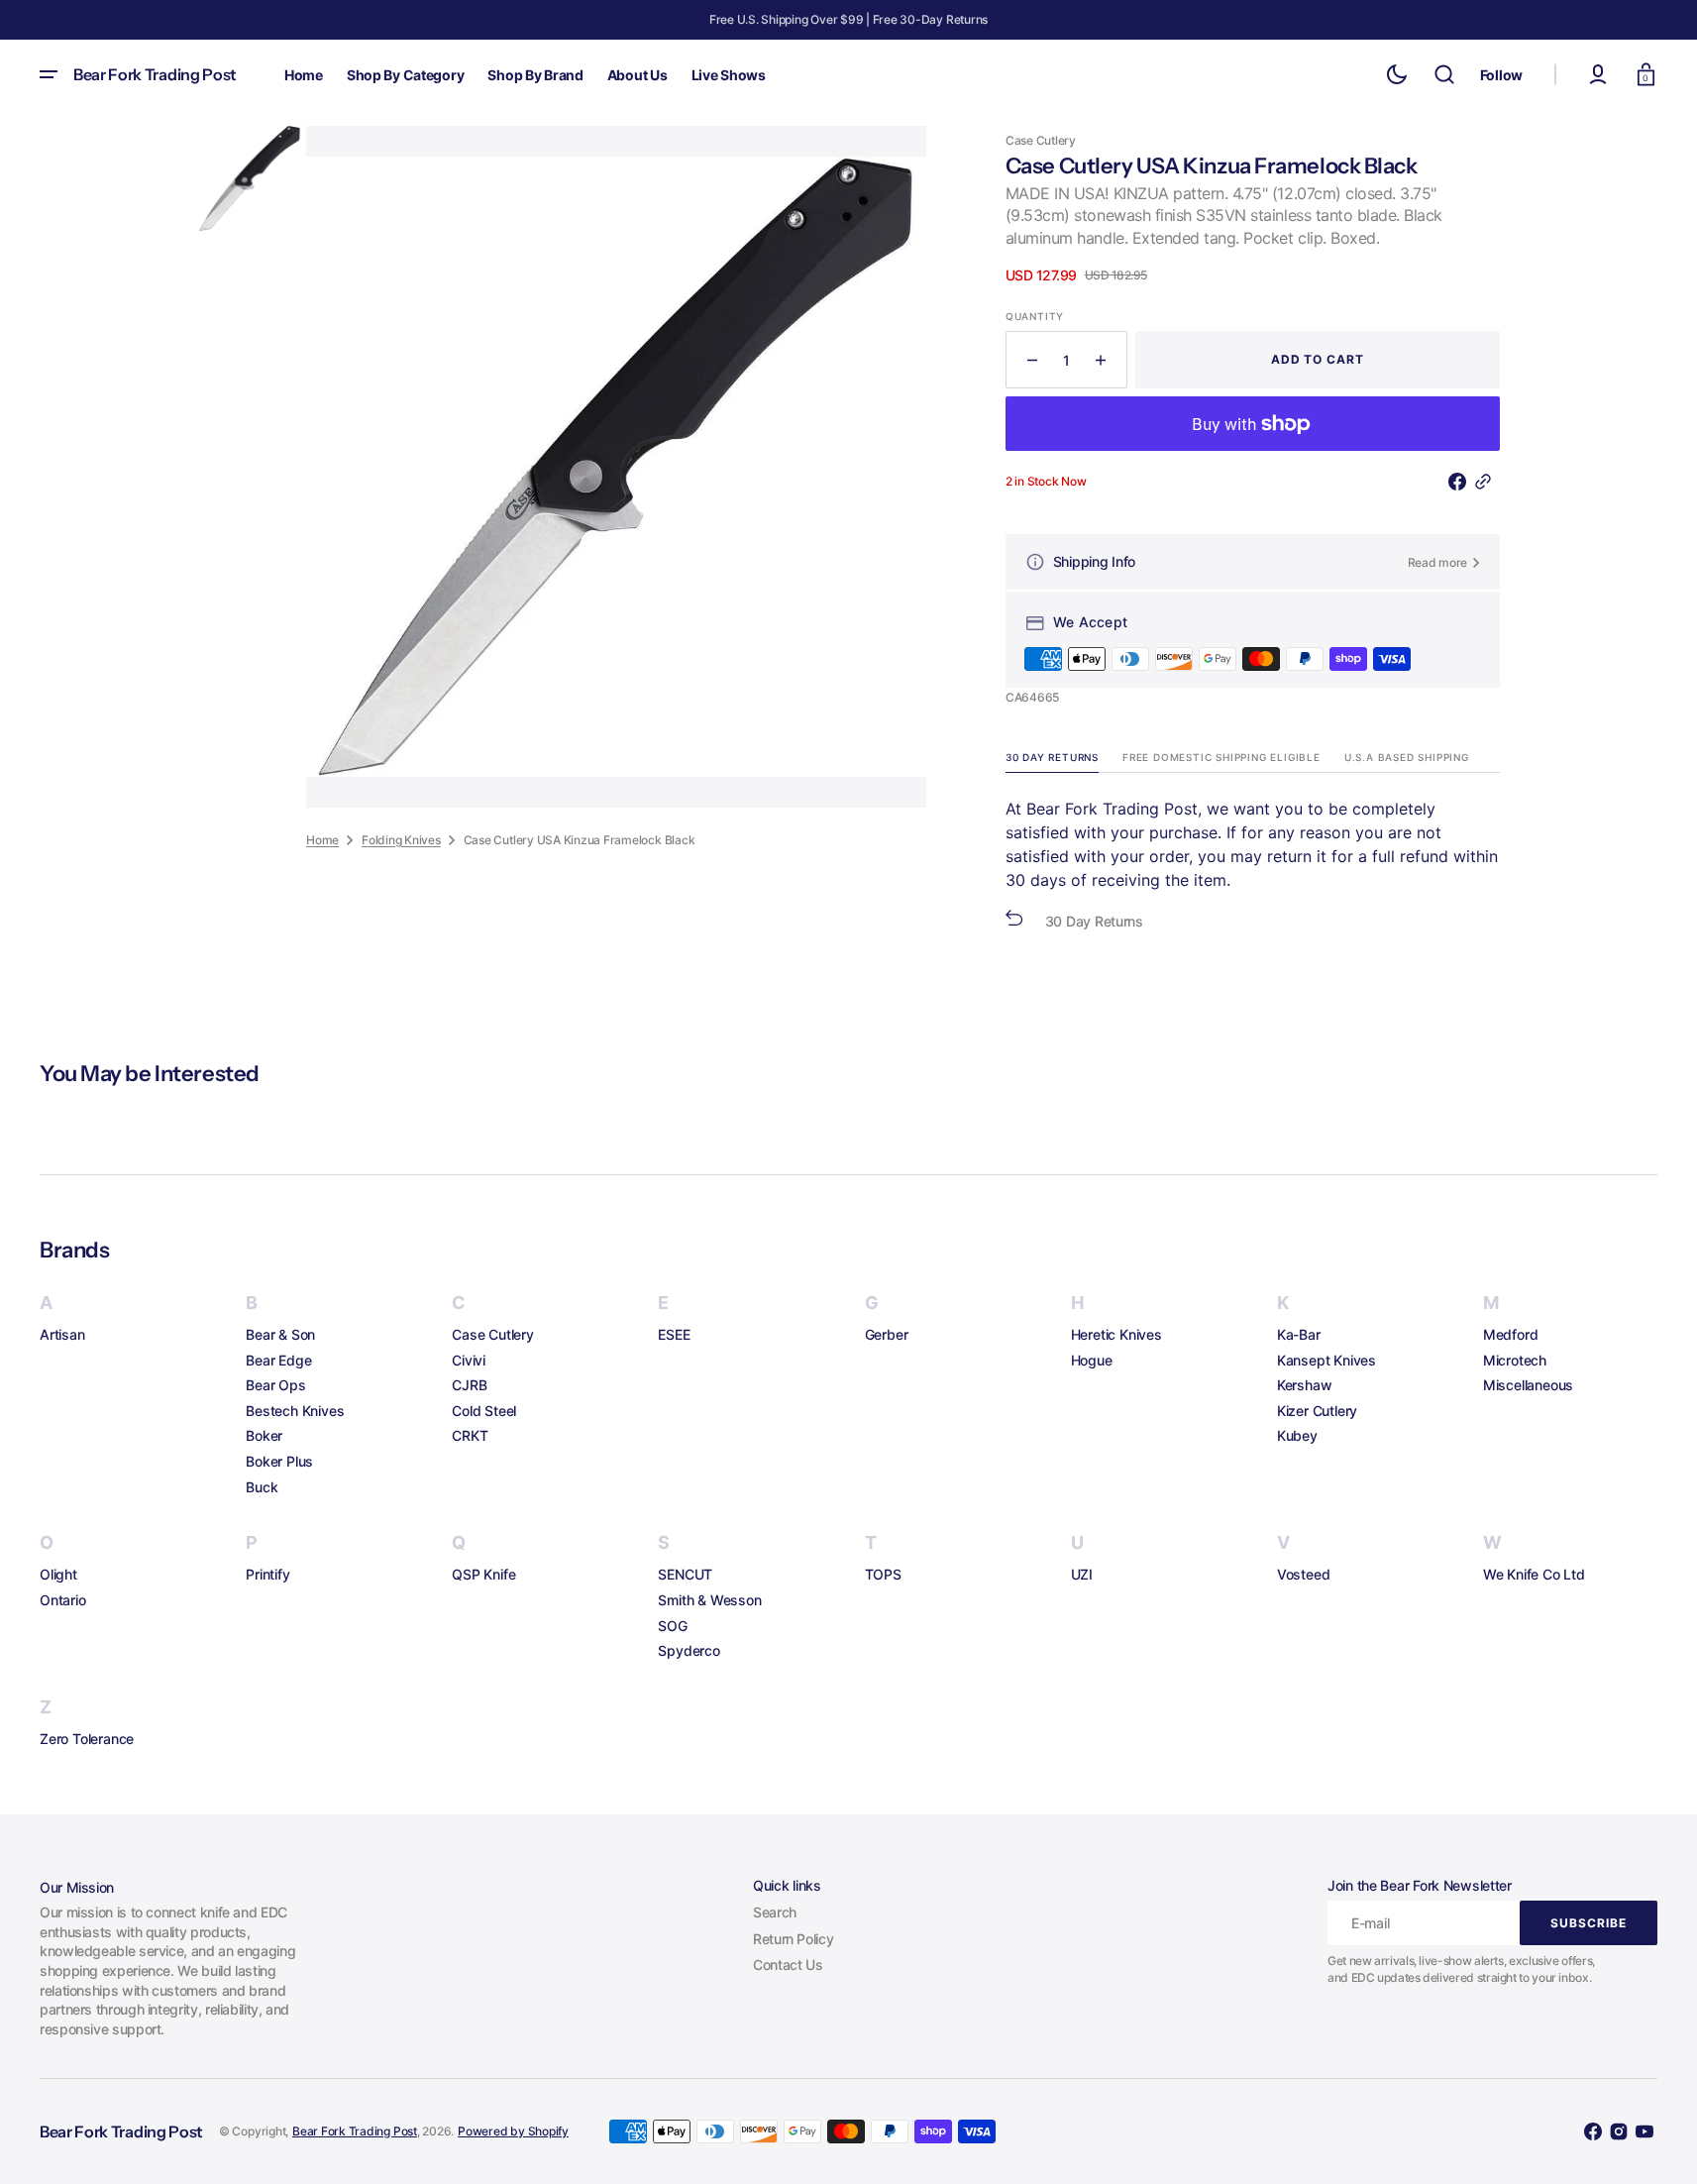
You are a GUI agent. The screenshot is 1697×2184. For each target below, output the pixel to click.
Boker (264, 1435)
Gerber (887, 1334)
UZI (1082, 1574)
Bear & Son (280, 1334)
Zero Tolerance (87, 1739)
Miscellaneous (1528, 1385)
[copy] (1487, 482)
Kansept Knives (1326, 1360)
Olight (58, 1574)
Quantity (1035, 316)
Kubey (1297, 1435)
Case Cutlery (493, 1334)
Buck (262, 1487)
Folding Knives (401, 839)
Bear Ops (275, 1385)
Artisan (62, 1334)
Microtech (1515, 1360)
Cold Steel (484, 1411)
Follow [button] (1501, 75)
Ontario (63, 1600)
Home (322, 839)
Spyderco (689, 1650)
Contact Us (788, 1965)
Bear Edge (278, 1360)
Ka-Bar (1299, 1334)
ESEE (674, 1334)
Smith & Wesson (709, 1600)
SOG (672, 1626)
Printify (267, 1574)
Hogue (1092, 1360)
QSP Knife (483, 1574)
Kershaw (1305, 1385)
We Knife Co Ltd (1534, 1574)
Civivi (469, 1360)
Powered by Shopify (513, 2131)
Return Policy (793, 1939)
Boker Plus (279, 1461)
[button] (1444, 74)
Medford (1511, 1334)
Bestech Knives (295, 1411)
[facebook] (1461, 482)
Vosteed (1304, 1574)
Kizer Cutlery (1317, 1411)
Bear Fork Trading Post (355, 2131)
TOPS (883, 1574)
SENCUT (685, 1574)
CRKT (470, 1435)
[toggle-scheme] (1397, 74)
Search (775, 1912)
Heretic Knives (1116, 1334)
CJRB (469, 1385)
